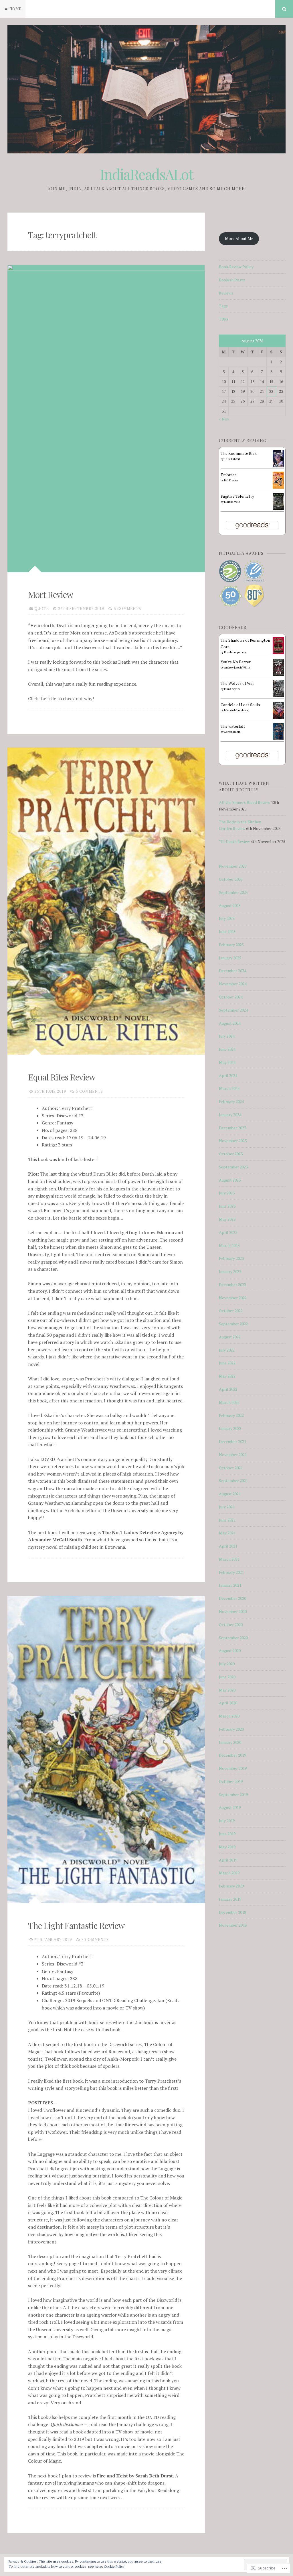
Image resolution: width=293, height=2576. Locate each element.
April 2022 (228, 1389)
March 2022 (229, 1402)
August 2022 (230, 1337)
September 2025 (233, 892)
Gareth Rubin (232, 732)
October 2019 (231, 1781)
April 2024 (228, 1075)
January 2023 (230, 1271)
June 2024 (227, 1049)
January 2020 (230, 1742)
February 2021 (231, 1572)
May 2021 (227, 1533)
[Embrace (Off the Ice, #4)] (278, 487)
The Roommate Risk (239, 453)
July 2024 (227, 1036)
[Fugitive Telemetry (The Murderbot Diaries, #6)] (278, 509)
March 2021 (229, 1559)
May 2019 (227, 1847)
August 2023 (230, 1180)
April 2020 (228, 1703)
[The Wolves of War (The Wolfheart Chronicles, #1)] (278, 695)
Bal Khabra (231, 480)
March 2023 (229, 1245)
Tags (223, 306)
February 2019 (231, 1886)
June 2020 (227, 1677)
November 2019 (233, 1768)
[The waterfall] (278, 739)
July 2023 (227, 1193)
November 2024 (233, 984)
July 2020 (227, 1664)
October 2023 (231, 1154)
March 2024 (229, 1088)
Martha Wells (232, 502)
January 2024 (230, 1115)
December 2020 (232, 1598)
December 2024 (232, 971)
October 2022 (231, 1311)
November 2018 (233, 1925)
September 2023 (233, 1167)
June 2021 (227, 1520)
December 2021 (232, 1441)
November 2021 (233, 1455)
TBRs (224, 319)
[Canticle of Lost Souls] (278, 717)
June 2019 (227, 1834)
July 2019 (227, 1821)
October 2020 (231, 1625)
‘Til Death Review (234, 841)
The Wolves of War (237, 683)
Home (15, 9)
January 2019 (230, 1899)
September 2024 (233, 1010)
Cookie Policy (114, 2566)
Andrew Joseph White (237, 667)
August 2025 (230, 905)
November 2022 (233, 1298)
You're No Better (236, 662)
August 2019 (230, 1807)
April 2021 (228, 1546)
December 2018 (232, 1912)
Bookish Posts (232, 280)
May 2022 (227, 1376)
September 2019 (233, 1795)
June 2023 (227, 1206)
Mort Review (51, 595)
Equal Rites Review (62, 1077)
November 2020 (233, 1611)
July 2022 (227, 1350)
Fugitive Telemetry (237, 496)
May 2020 (227, 1690)
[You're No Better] (278, 674)
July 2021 (227, 1507)
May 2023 (227, 1219)
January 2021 (230, 1585)
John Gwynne (232, 689)
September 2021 (233, 1481)
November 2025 (233, 866)
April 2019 (228, 1860)
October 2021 (231, 1468)
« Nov (224, 419)
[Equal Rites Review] (106, 901)
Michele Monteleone (236, 710)
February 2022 (231, 1415)
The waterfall (233, 726)
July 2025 (227, 918)
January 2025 (230, 958)
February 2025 (231, 945)
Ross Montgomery (235, 652)
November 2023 (233, 1141)
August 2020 (230, 1651)
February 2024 (231, 1101)
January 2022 (230, 1428)
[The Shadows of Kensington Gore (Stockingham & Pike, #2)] (278, 653)
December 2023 (232, 1128)
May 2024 (227, 1062)
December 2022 (232, 1285)
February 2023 (231, 1258)
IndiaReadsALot (146, 174)
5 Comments (127, 609)
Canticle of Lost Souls (240, 705)
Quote (42, 609)
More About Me (239, 238)
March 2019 (229, 1873)
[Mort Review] (106, 419)
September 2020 (233, 1638)
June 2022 (227, 1363)
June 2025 (227, 931)
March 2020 (229, 1716)
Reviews (226, 293)
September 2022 (233, 1324)
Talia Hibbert (232, 459)
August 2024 (230, 1023)
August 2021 (230, 1494)
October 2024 (231, 997)
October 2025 (231, 879)
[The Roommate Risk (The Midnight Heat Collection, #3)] (278, 466)
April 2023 (228, 1232)
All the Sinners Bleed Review (245, 802)
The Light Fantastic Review (76, 1926)
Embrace (229, 475)
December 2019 (232, 1755)
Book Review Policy (236, 267)
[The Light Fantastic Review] (106, 1750)
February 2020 (231, 1729)
